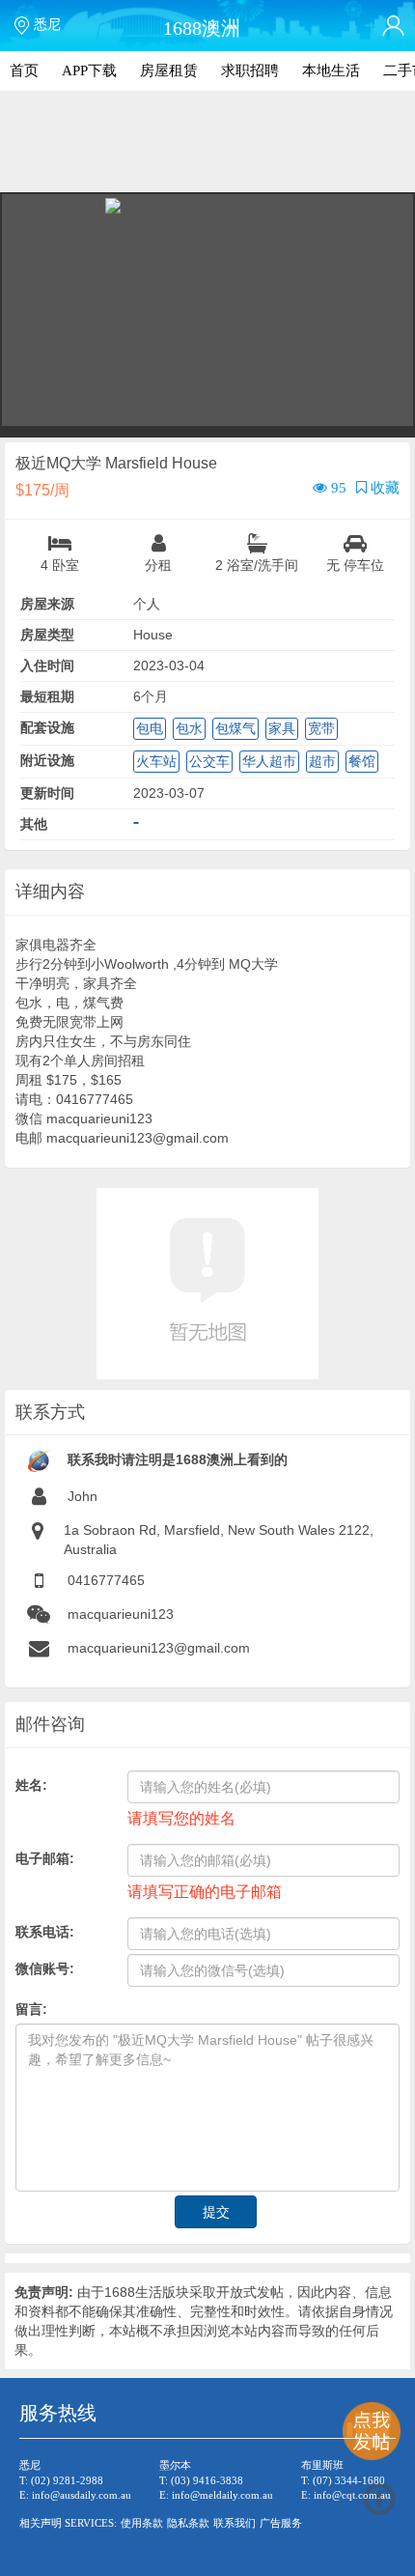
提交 (216, 2212)
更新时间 (47, 793)
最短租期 (47, 696)
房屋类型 (47, 635)
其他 (34, 824)
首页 (24, 71)
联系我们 (235, 2523)
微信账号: (45, 1968)
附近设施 (47, 760)
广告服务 (281, 2523)
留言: (31, 2009)
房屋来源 (47, 604)
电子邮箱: (45, 1858)
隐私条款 (188, 2523)
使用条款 (142, 2523)
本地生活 (331, 71)
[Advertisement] (207, 145)
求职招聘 (250, 71)
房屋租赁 (169, 71)
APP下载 (89, 71)
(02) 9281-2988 (67, 2480)
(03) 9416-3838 (207, 2480)
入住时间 (47, 665)
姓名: (31, 1785)
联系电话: (45, 1932)
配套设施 (47, 727)
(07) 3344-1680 (349, 2480)
